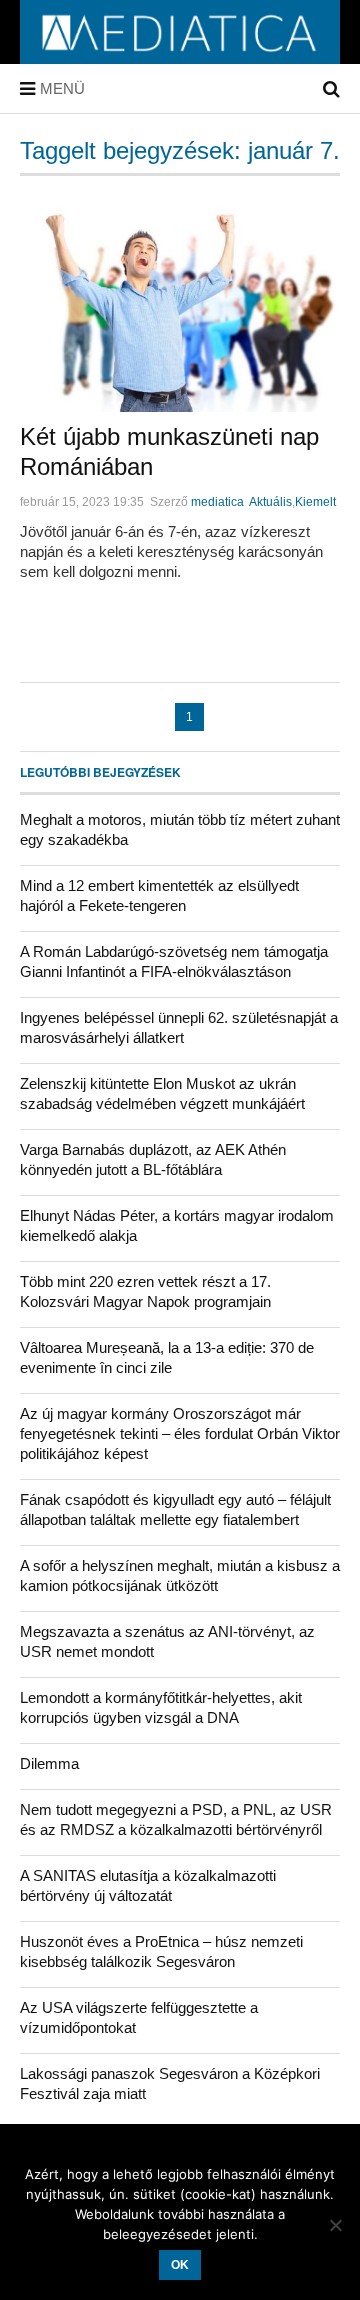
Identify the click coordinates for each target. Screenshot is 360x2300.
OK (180, 2265)
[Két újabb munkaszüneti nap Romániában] (180, 302)
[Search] (331, 89)
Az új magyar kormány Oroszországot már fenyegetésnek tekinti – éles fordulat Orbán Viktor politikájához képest (180, 1433)
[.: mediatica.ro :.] (180, 57)
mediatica (217, 502)
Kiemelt (315, 502)
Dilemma (49, 1763)
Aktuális (270, 502)
